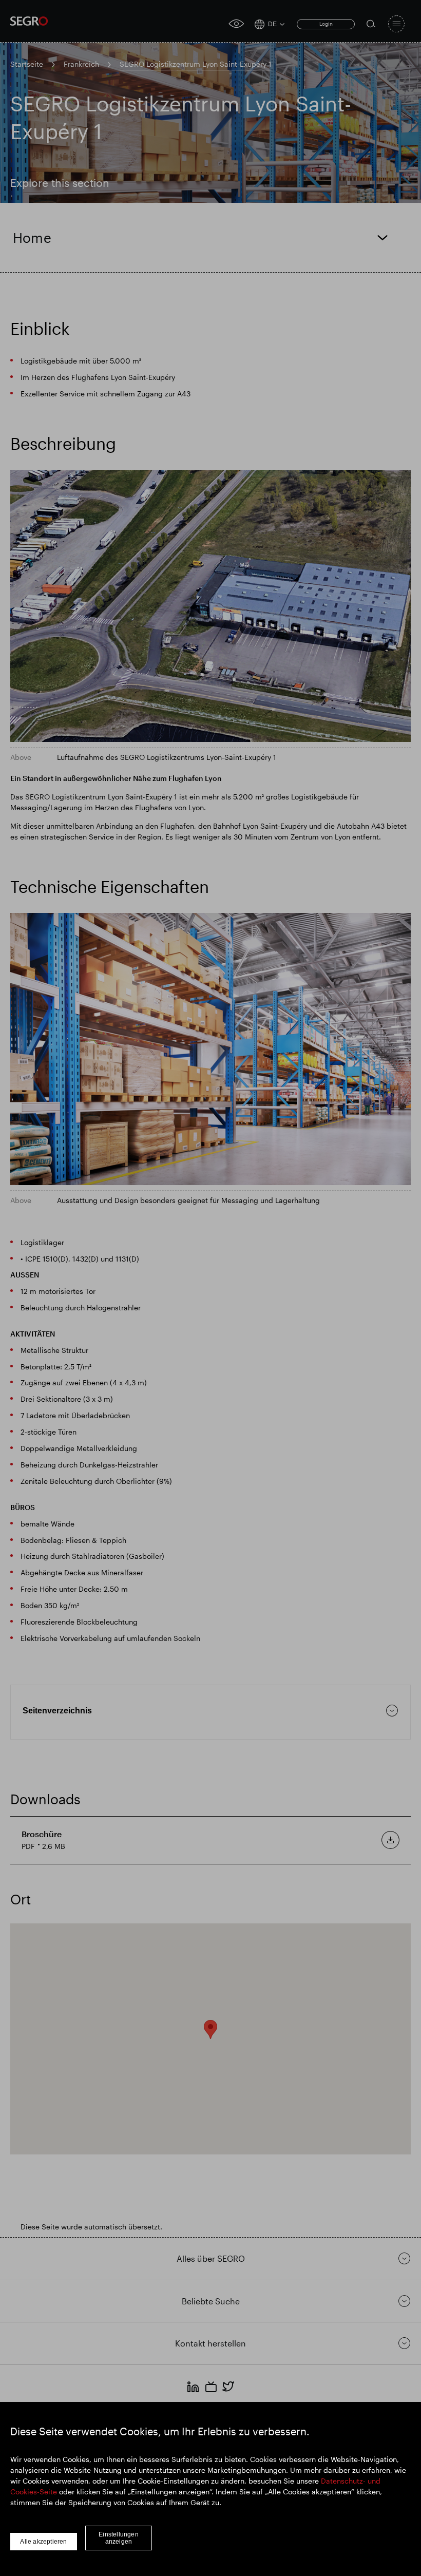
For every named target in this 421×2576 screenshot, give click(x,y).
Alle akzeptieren (43, 2542)
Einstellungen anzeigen (119, 2538)
